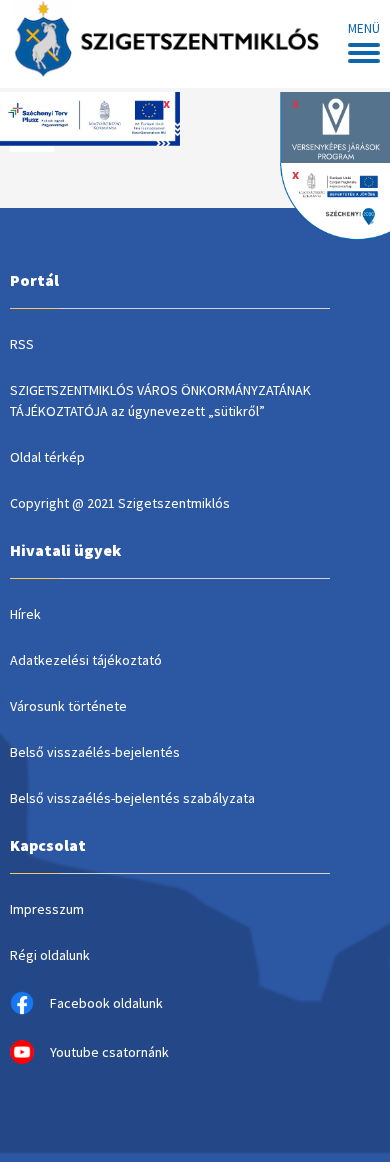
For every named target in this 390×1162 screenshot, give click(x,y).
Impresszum (47, 909)
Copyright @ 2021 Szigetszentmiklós (120, 503)
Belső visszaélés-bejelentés (95, 752)
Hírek (25, 614)
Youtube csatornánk (109, 1052)
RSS (22, 344)
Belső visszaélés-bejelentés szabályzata (132, 798)
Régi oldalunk (50, 955)
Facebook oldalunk (106, 1003)
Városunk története (68, 706)
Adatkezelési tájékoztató (86, 660)
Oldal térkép (47, 457)
